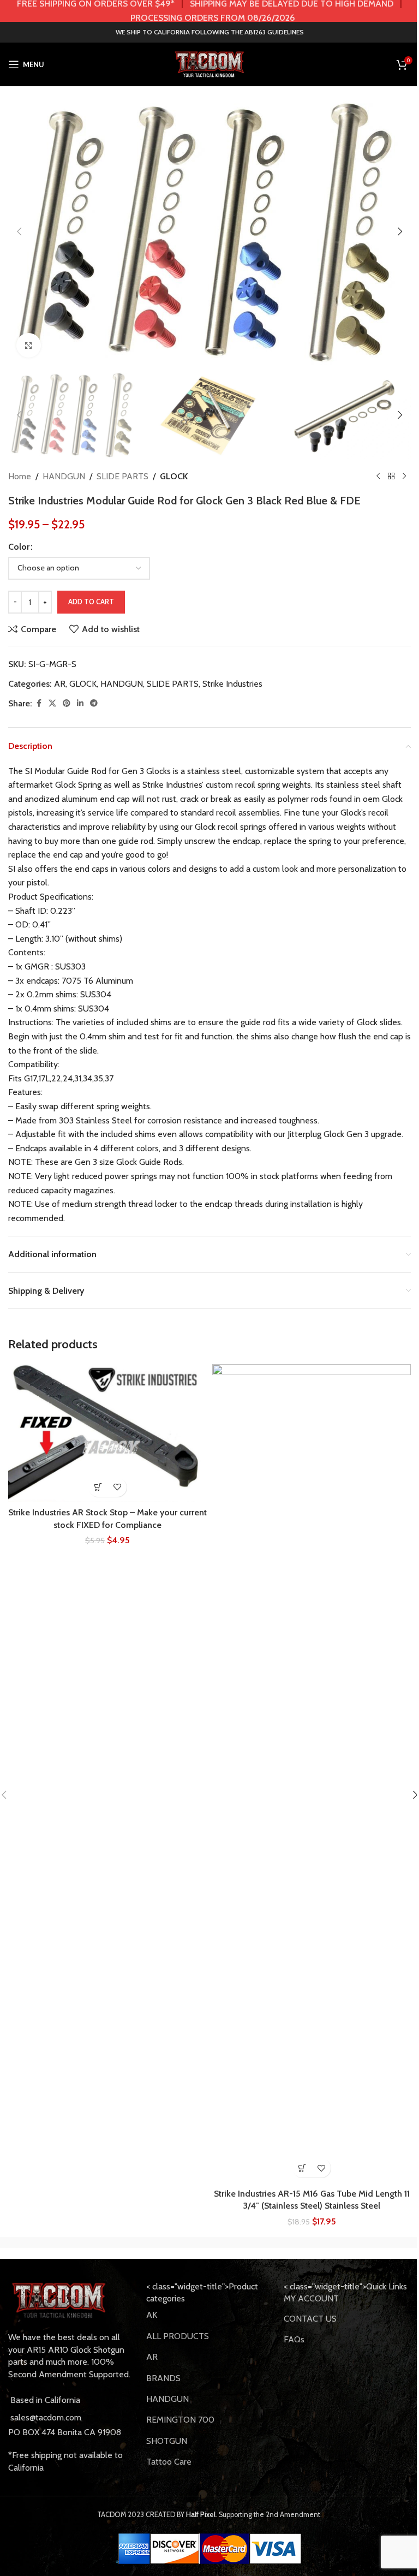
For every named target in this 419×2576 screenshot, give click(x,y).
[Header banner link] (209, 11)
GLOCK (174, 476)
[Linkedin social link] (80, 703)
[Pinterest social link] (67, 703)
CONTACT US (310, 2319)
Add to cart (91, 602)
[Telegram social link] (94, 703)
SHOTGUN (167, 2441)
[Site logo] (209, 64)
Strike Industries (232, 684)
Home (20, 476)
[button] (19, 231)
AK (152, 2315)
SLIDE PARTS (122, 476)
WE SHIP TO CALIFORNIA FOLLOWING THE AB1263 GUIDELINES (210, 32)
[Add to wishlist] (117, 1487)
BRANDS (163, 2378)
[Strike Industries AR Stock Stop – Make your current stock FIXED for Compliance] (107, 1433)
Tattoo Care (169, 2462)
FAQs (294, 2339)
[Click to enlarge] (29, 345)
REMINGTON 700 (180, 2420)
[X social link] (52, 703)
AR (60, 684)
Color (19, 547)
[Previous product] (378, 477)
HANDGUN (64, 476)
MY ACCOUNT (311, 2298)
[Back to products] (391, 477)
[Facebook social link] (39, 703)
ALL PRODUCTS (178, 2336)
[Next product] (404, 477)
